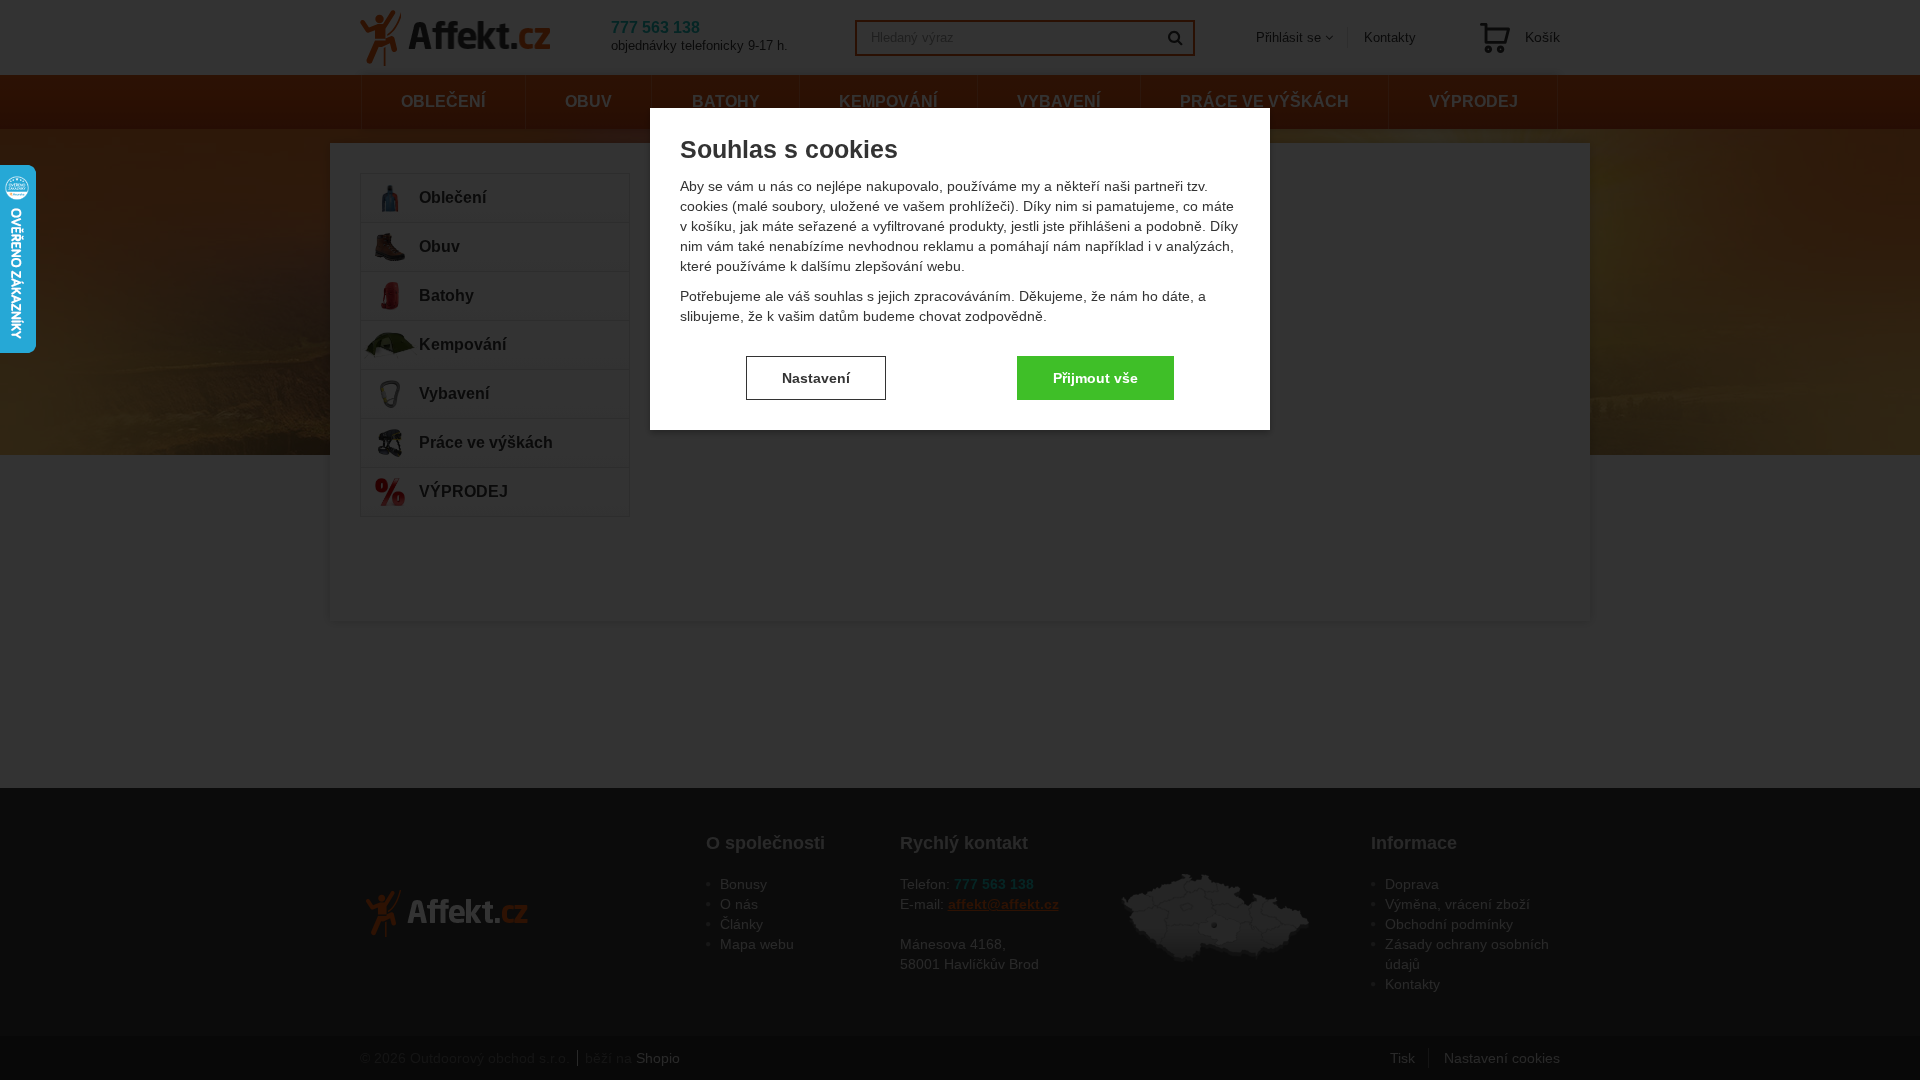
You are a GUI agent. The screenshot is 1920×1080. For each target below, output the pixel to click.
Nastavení (816, 378)
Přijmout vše (1095, 378)
